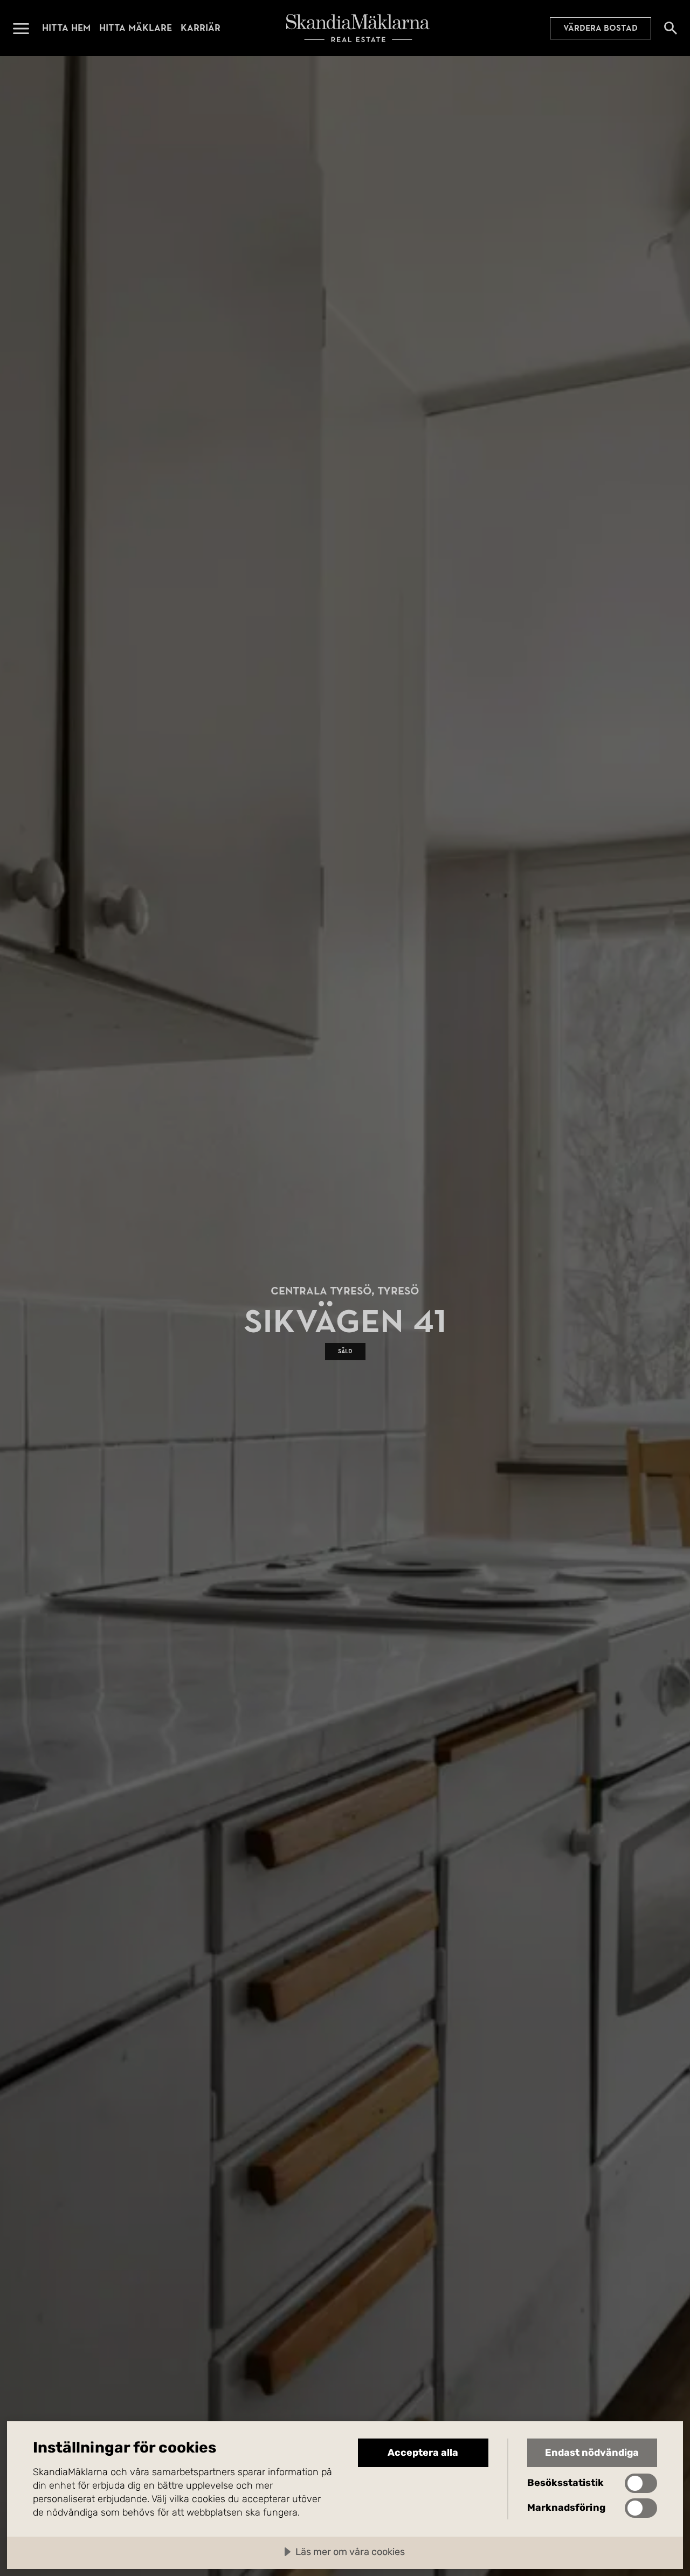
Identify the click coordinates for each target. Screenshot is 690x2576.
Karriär (201, 28)
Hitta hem (66, 28)
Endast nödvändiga (592, 2453)
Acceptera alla (423, 2453)
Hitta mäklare (136, 28)
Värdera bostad (601, 28)
